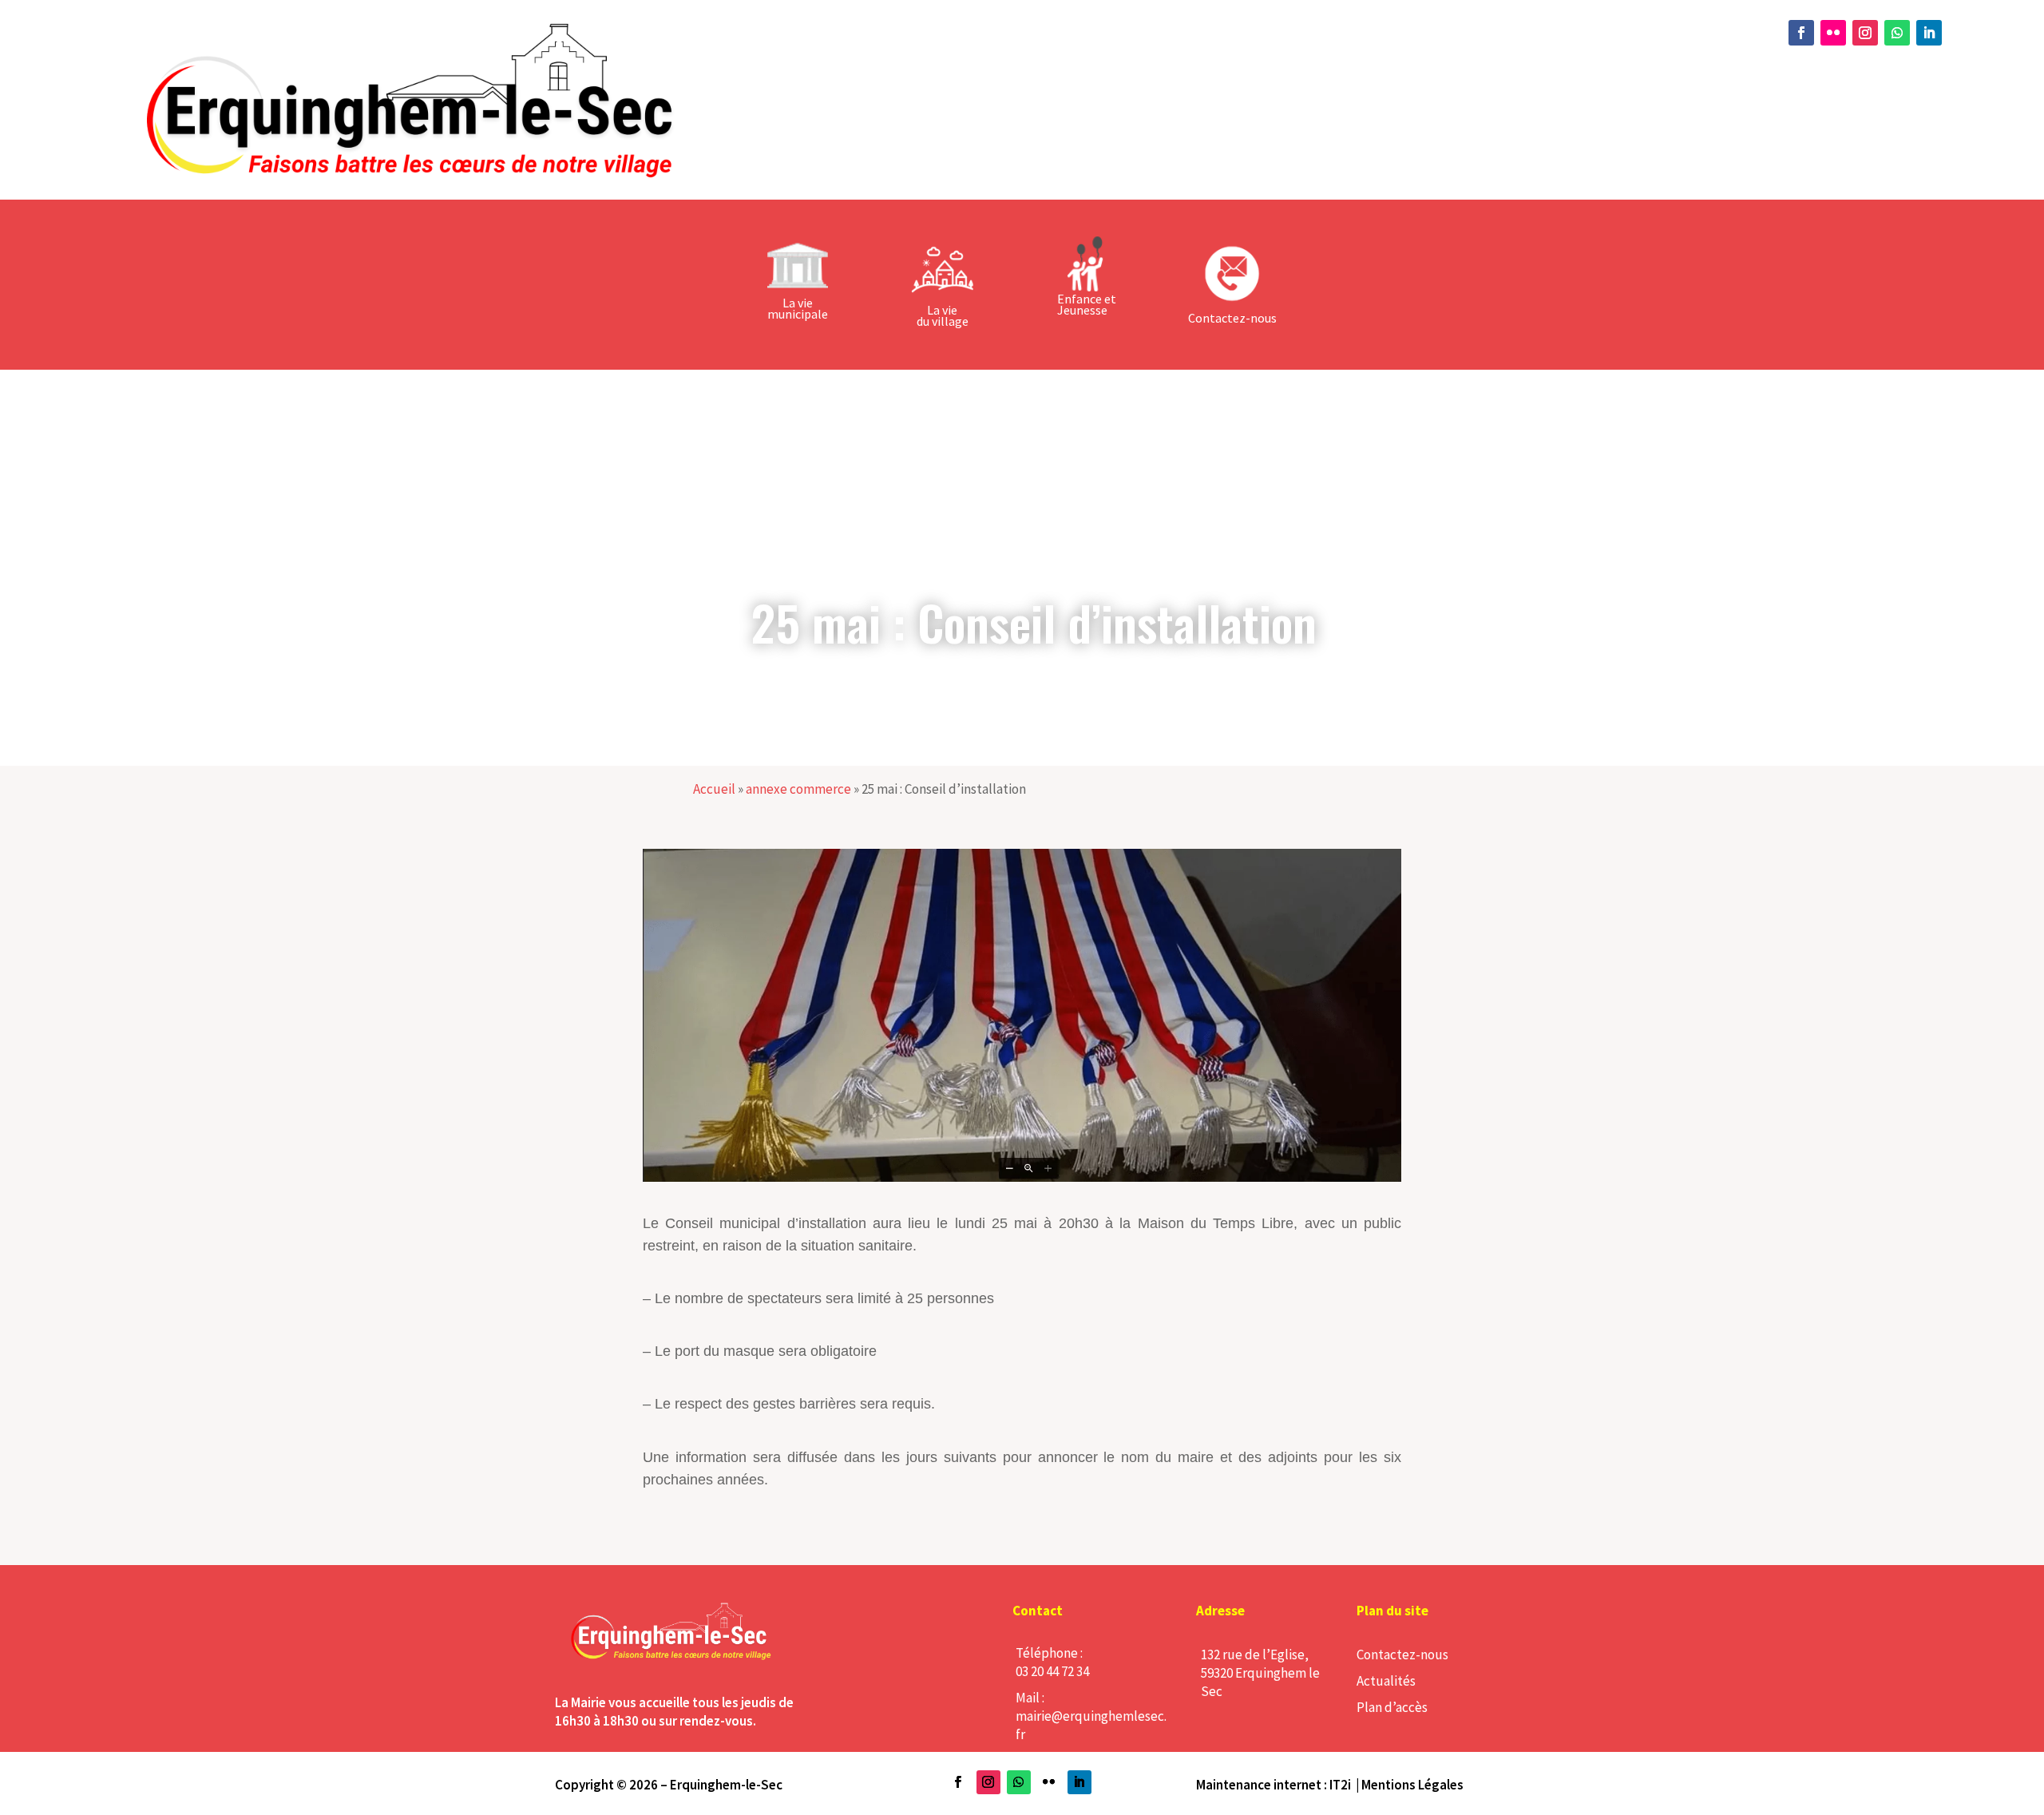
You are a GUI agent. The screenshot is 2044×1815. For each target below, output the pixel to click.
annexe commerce (798, 789)
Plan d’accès (1392, 1707)
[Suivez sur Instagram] (1865, 33)
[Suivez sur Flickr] (1833, 33)
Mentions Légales (1412, 1785)
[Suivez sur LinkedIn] (1929, 33)
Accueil (714, 789)
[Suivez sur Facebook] (1801, 33)
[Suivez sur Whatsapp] (1897, 33)
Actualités (1386, 1681)
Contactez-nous (1402, 1655)
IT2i (1340, 1785)
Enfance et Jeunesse (1087, 304)
